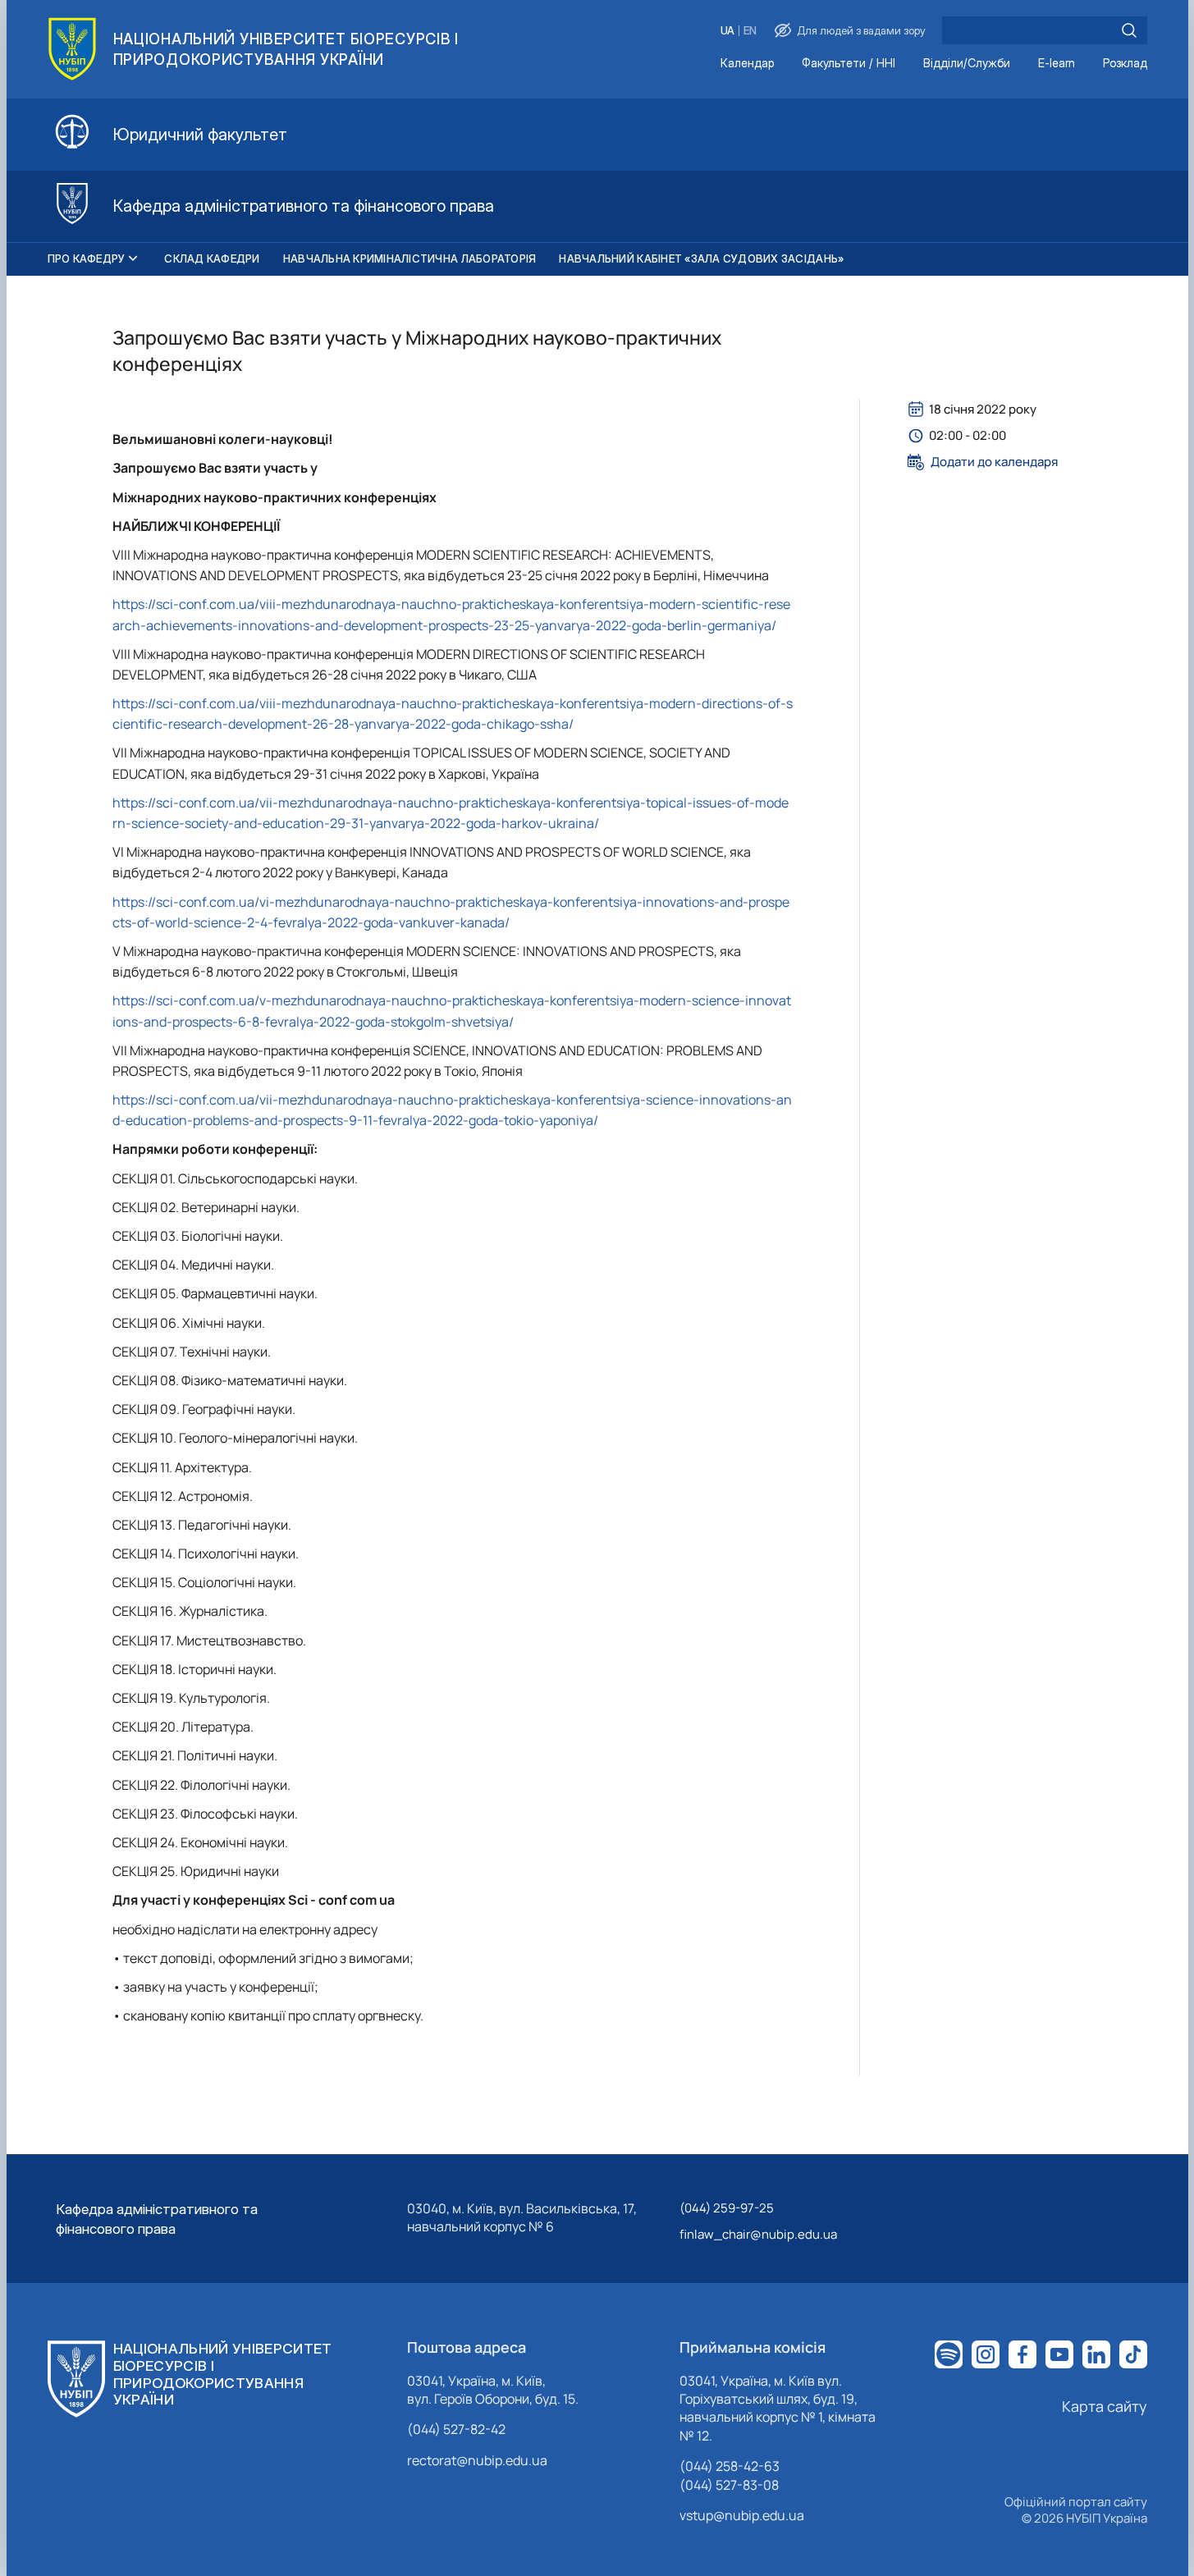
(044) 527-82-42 (456, 2429)
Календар (747, 64)
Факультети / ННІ (849, 64)
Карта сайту (1105, 2406)
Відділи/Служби (967, 64)
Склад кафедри (212, 259)
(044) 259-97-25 (727, 2208)
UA (727, 31)
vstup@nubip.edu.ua (742, 2515)
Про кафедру (87, 259)
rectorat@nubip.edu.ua (477, 2460)
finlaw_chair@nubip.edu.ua (758, 2234)
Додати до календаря (994, 462)
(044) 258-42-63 (730, 2466)
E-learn (1057, 64)
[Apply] (1129, 30)
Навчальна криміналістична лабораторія (410, 259)
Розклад (1125, 64)
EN (750, 31)
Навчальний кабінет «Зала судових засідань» (701, 259)
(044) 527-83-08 (729, 2485)
